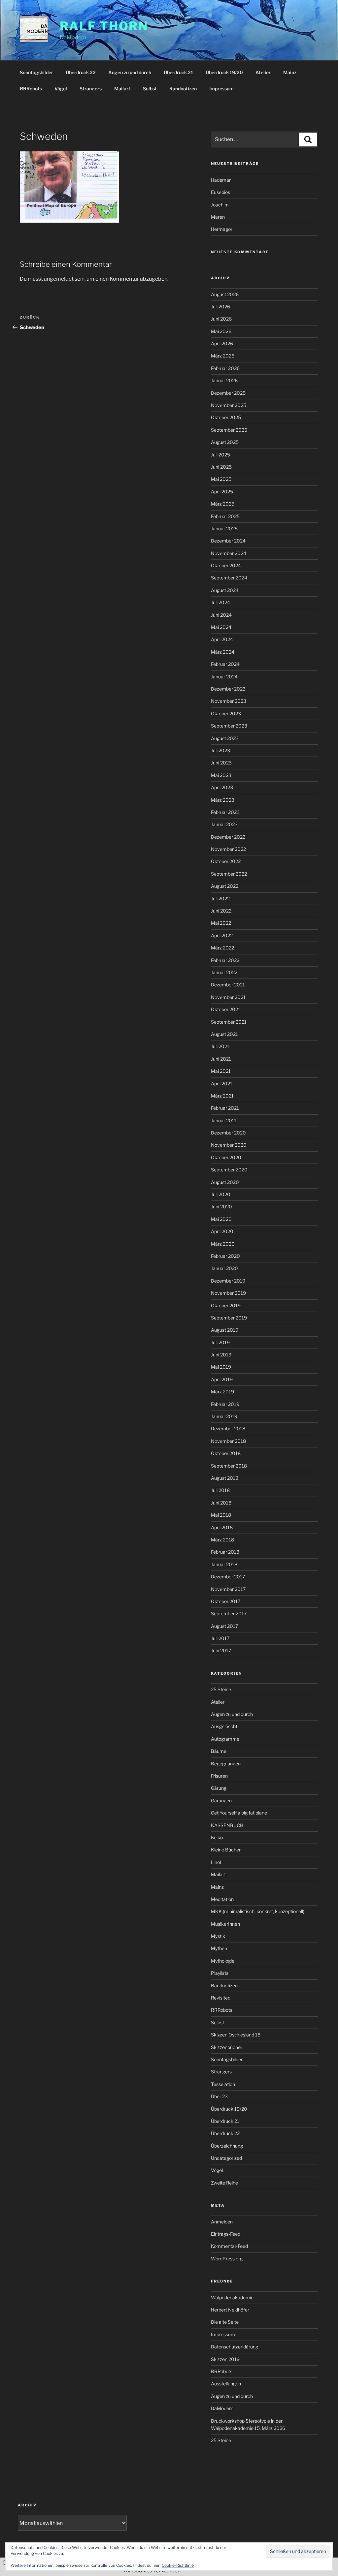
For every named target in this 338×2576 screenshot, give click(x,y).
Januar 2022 (224, 972)
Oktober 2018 (226, 1453)
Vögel (61, 89)
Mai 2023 (221, 775)
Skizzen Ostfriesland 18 (236, 2035)
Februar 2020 (225, 1256)
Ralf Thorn (104, 26)
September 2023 (229, 726)
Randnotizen (183, 89)
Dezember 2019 (228, 1281)
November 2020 (229, 1145)
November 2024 (229, 553)
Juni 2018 (221, 1503)
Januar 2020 (224, 1268)
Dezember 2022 (228, 837)
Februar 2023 (225, 812)
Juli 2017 (220, 1638)
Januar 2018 (224, 1564)
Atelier (263, 72)
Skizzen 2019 (225, 2359)
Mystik (218, 1936)
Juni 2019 (221, 1355)
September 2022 (229, 874)
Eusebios (220, 192)
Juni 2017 (221, 1650)
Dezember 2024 (228, 541)
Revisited (221, 1998)
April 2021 (222, 1084)
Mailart (122, 89)
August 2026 (225, 294)
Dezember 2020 (228, 1133)
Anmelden (222, 2222)
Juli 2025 (220, 455)
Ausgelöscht (224, 1726)
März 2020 (223, 1244)
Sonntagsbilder (36, 72)
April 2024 (222, 639)
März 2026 (223, 356)
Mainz (290, 72)
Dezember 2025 (228, 393)
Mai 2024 (221, 627)
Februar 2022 (225, 960)
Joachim (220, 205)
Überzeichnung (227, 2146)
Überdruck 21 (178, 72)
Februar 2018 (225, 1552)
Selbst (150, 89)
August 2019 (225, 1330)
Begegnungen (226, 1764)
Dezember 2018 (228, 1428)
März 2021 (222, 1096)
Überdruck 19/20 (224, 72)
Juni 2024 (221, 615)
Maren (218, 217)
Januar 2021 (224, 1120)
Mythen (219, 1948)
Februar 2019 (225, 1404)
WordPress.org (227, 2259)
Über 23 (219, 2096)
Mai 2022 (221, 923)
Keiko (217, 1837)
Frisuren (219, 1776)
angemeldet (59, 279)
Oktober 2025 (226, 417)
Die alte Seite (225, 2322)
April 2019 (222, 1379)
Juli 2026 (220, 307)
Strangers (91, 89)
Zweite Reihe (224, 2183)
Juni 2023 (221, 763)
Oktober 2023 (226, 714)
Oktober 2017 (226, 1601)
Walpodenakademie (232, 2297)
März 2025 (223, 504)
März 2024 (223, 652)
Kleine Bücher (226, 1850)
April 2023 (222, 787)
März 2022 (222, 948)
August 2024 (225, 590)
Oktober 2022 (226, 861)
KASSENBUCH (227, 1825)
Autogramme (225, 1739)
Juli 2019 (220, 1342)
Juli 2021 (220, 1046)
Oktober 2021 (226, 1009)
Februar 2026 (225, 368)
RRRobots (31, 89)
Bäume (219, 1751)
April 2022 (222, 935)
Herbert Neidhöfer (230, 2310)
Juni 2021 (221, 1059)
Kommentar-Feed (229, 2246)
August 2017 (224, 1626)
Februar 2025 (225, 516)
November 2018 (228, 1441)
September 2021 (229, 1022)
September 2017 (229, 1614)
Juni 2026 (221, 319)
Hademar (221, 180)
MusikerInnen (225, 1924)
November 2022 (228, 849)
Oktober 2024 (226, 565)
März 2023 (223, 800)
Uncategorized (226, 2158)
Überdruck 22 (81, 72)
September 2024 (229, 578)
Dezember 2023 (228, 689)
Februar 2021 (225, 1108)
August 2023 (225, 738)
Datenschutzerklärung (235, 2347)
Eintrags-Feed (226, 2234)
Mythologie (223, 1961)
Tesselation (223, 2084)
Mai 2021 (221, 1071)
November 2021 (228, 997)
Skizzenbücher (227, 2047)
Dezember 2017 (228, 1577)
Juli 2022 (220, 899)
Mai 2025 (221, 479)
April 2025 (222, 492)
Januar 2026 (224, 380)
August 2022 (225, 886)
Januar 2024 (224, 677)
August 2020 (225, 1182)
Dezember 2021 (228, 985)
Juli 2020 (221, 1194)
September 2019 (229, 1318)
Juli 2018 (220, 1490)
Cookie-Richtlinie (178, 2565)
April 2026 (222, 343)
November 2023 (229, 701)
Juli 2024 (220, 602)
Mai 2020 (221, 1219)
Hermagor (222, 229)
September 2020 (229, 1170)
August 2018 (225, 1478)
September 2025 (229, 430)
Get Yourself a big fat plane (239, 1813)
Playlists (220, 1973)
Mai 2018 (221, 1515)
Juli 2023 (220, 750)
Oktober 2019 (226, 1305)
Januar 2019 (224, 1416)
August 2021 (224, 1034)
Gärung (219, 1788)
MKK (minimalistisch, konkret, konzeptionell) (258, 1911)
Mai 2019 (221, 1367)
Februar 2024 (225, 664)
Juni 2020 (221, 1207)
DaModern (222, 2408)
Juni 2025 (221, 467)
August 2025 (225, 442)
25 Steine (221, 1689)
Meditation (222, 1899)
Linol (216, 1862)
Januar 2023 (224, 824)
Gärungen (221, 1800)
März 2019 (222, 1392)
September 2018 (229, 1466)
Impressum (221, 89)
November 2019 (228, 1293)
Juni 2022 (221, 911)
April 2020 (222, 1231)
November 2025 (229, 405)
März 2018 (222, 1540)
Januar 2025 (224, 528)
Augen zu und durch (130, 72)
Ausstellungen (226, 2384)
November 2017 (228, 1589)
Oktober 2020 (226, 1157)
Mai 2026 (221, 331)
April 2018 (222, 1527)
